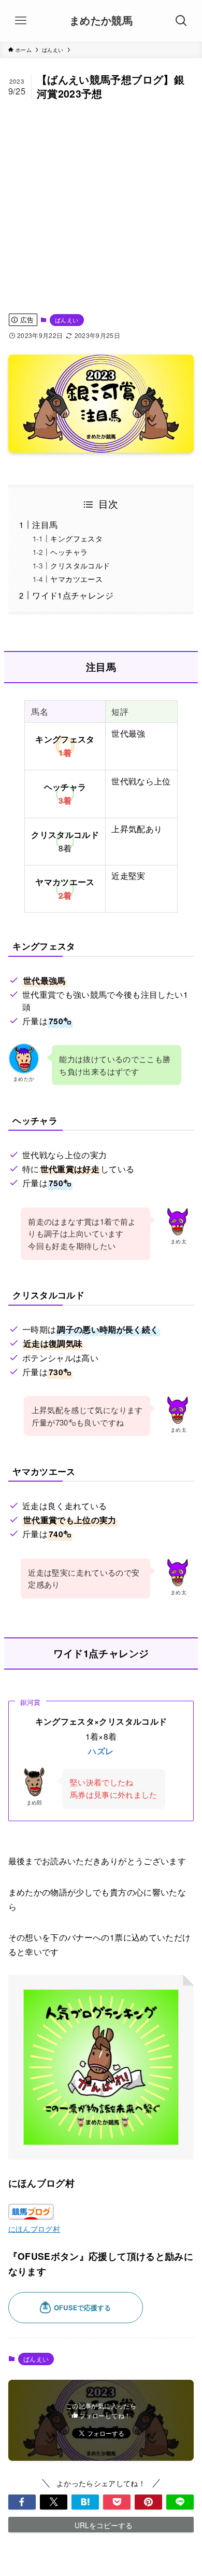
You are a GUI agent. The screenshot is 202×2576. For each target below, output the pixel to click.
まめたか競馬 (101, 21)
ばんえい (67, 320)
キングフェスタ (76, 538)
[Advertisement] (101, 207)
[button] (22, 2502)
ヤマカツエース (76, 579)
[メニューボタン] (21, 21)
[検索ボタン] (181, 21)
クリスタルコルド (80, 565)
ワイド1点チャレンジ (73, 595)
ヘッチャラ (69, 552)
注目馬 (45, 524)
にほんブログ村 (34, 2229)
